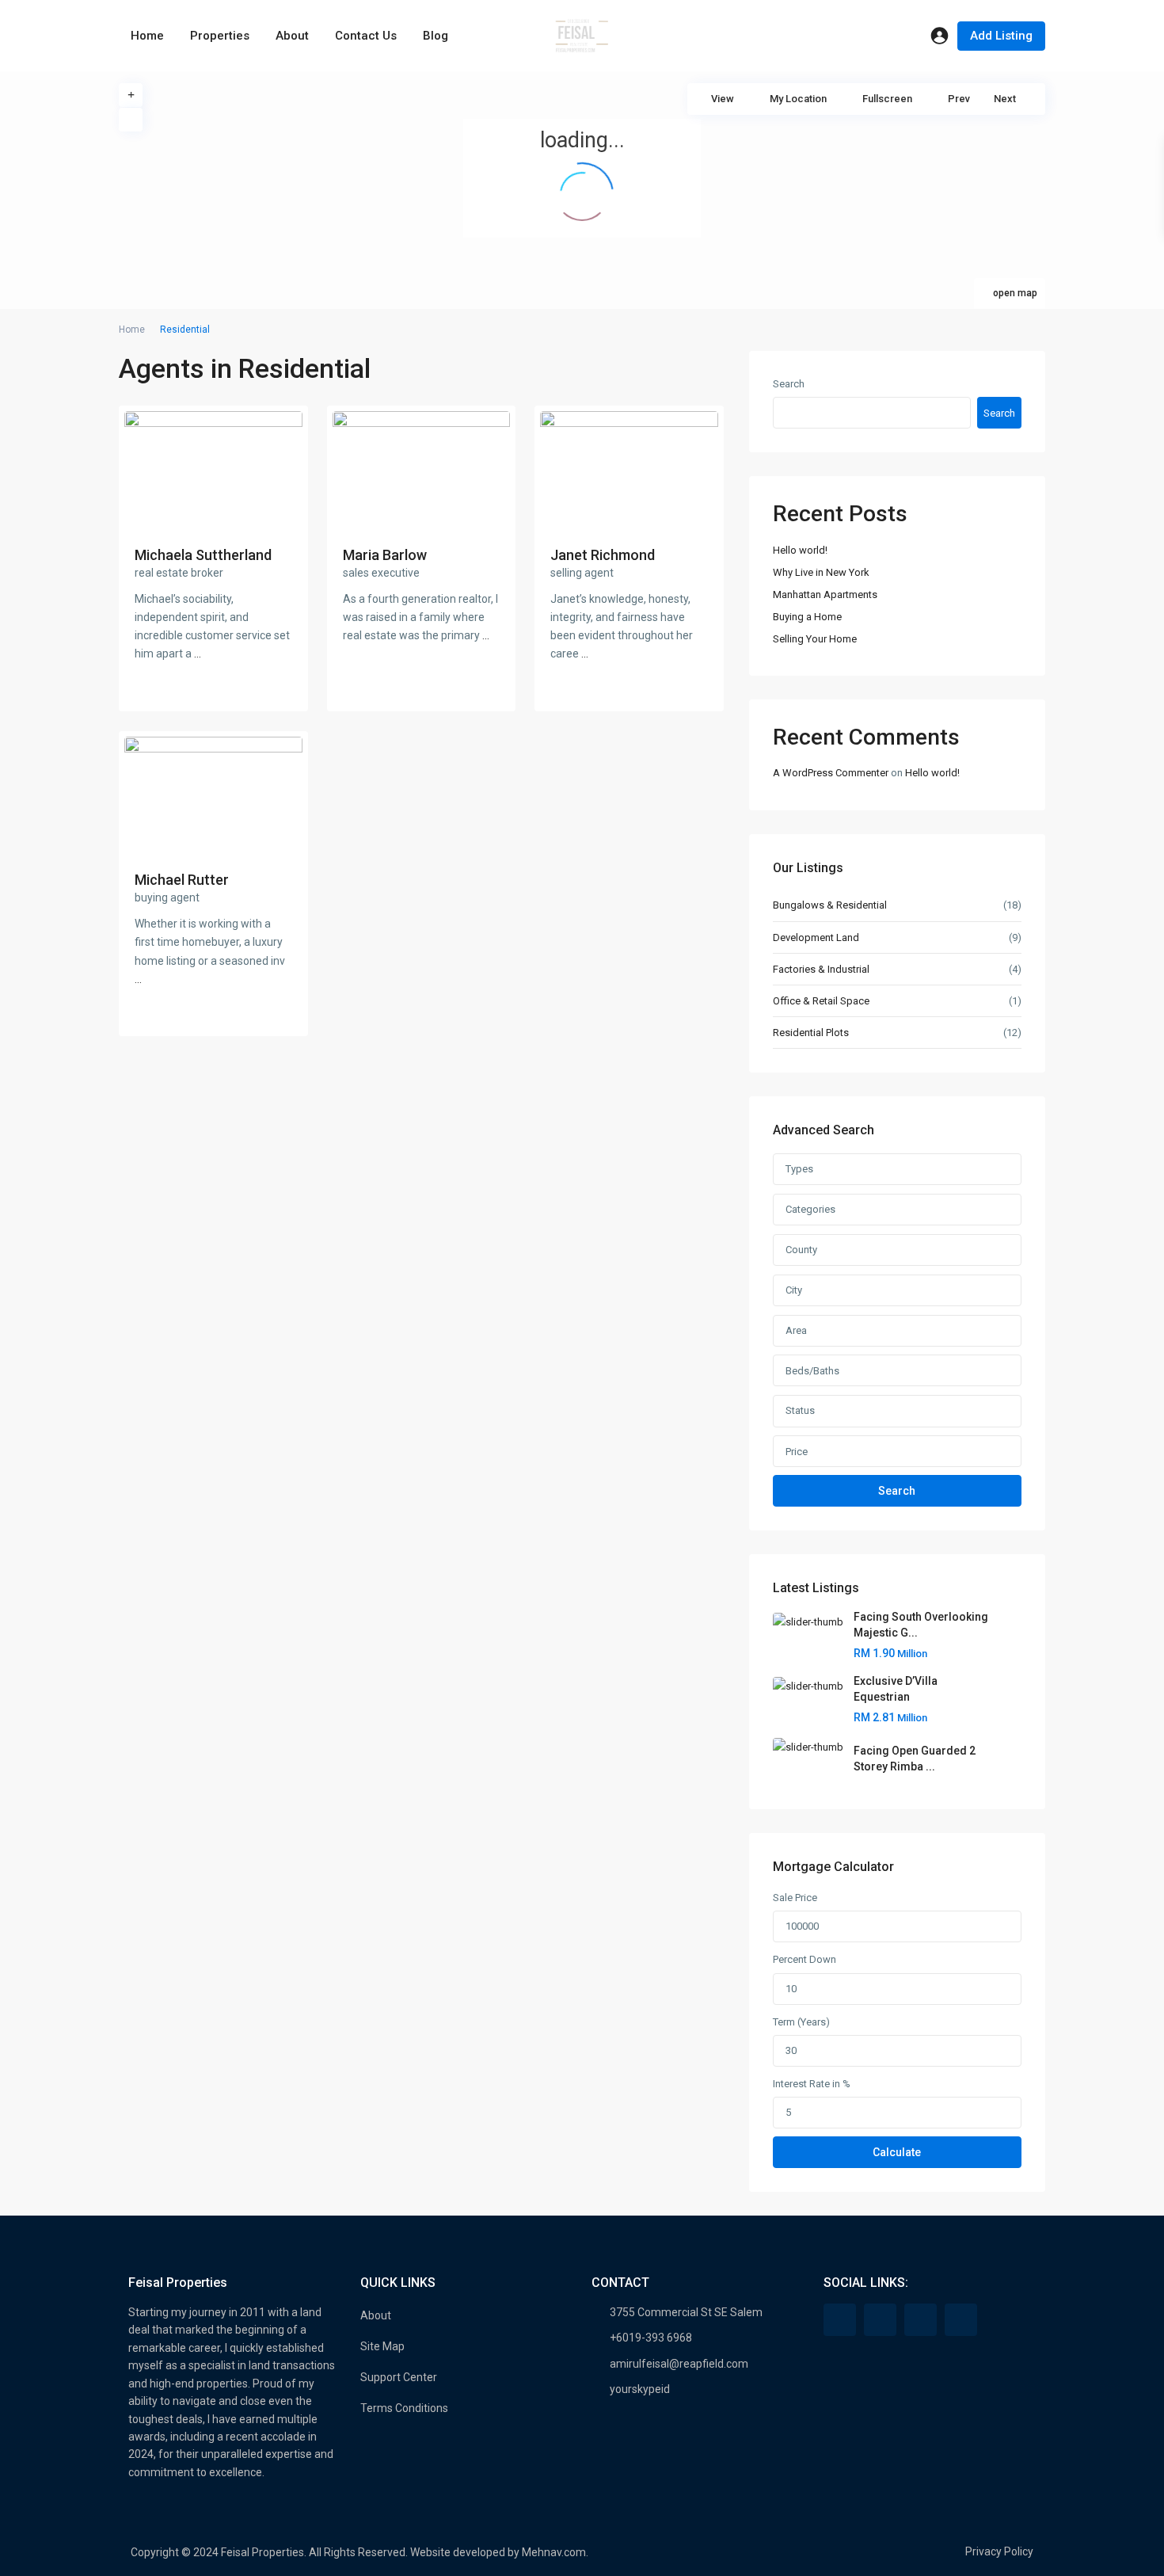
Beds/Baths (812, 1371)
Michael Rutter (182, 880)
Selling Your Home (815, 639)
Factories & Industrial (821, 969)
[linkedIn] (961, 2320)
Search (789, 384)
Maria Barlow (385, 555)
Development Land (816, 937)
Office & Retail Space (821, 1001)
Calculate (897, 2152)
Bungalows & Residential (830, 905)
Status (800, 1410)
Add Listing (1001, 36)
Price (797, 1452)
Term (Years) (801, 2022)
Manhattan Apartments (825, 594)
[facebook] (840, 2320)
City (794, 1290)
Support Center (399, 2377)
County (801, 1250)
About (292, 36)
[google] (921, 2320)
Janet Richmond (603, 555)
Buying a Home (807, 617)
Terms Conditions (404, 2408)
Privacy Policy (999, 2551)
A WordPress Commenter (831, 773)
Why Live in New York (821, 572)
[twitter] (880, 2320)
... (198, 654)
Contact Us (366, 36)
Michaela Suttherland (203, 555)
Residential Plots (811, 1033)
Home (147, 36)
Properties (220, 36)
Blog (436, 36)
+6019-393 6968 (651, 2338)
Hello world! (800, 550)
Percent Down (805, 1959)
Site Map (382, 2346)
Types (799, 1169)
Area (796, 1330)
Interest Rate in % (812, 2084)
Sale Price (795, 1898)
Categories (810, 1209)
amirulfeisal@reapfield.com (679, 2364)
